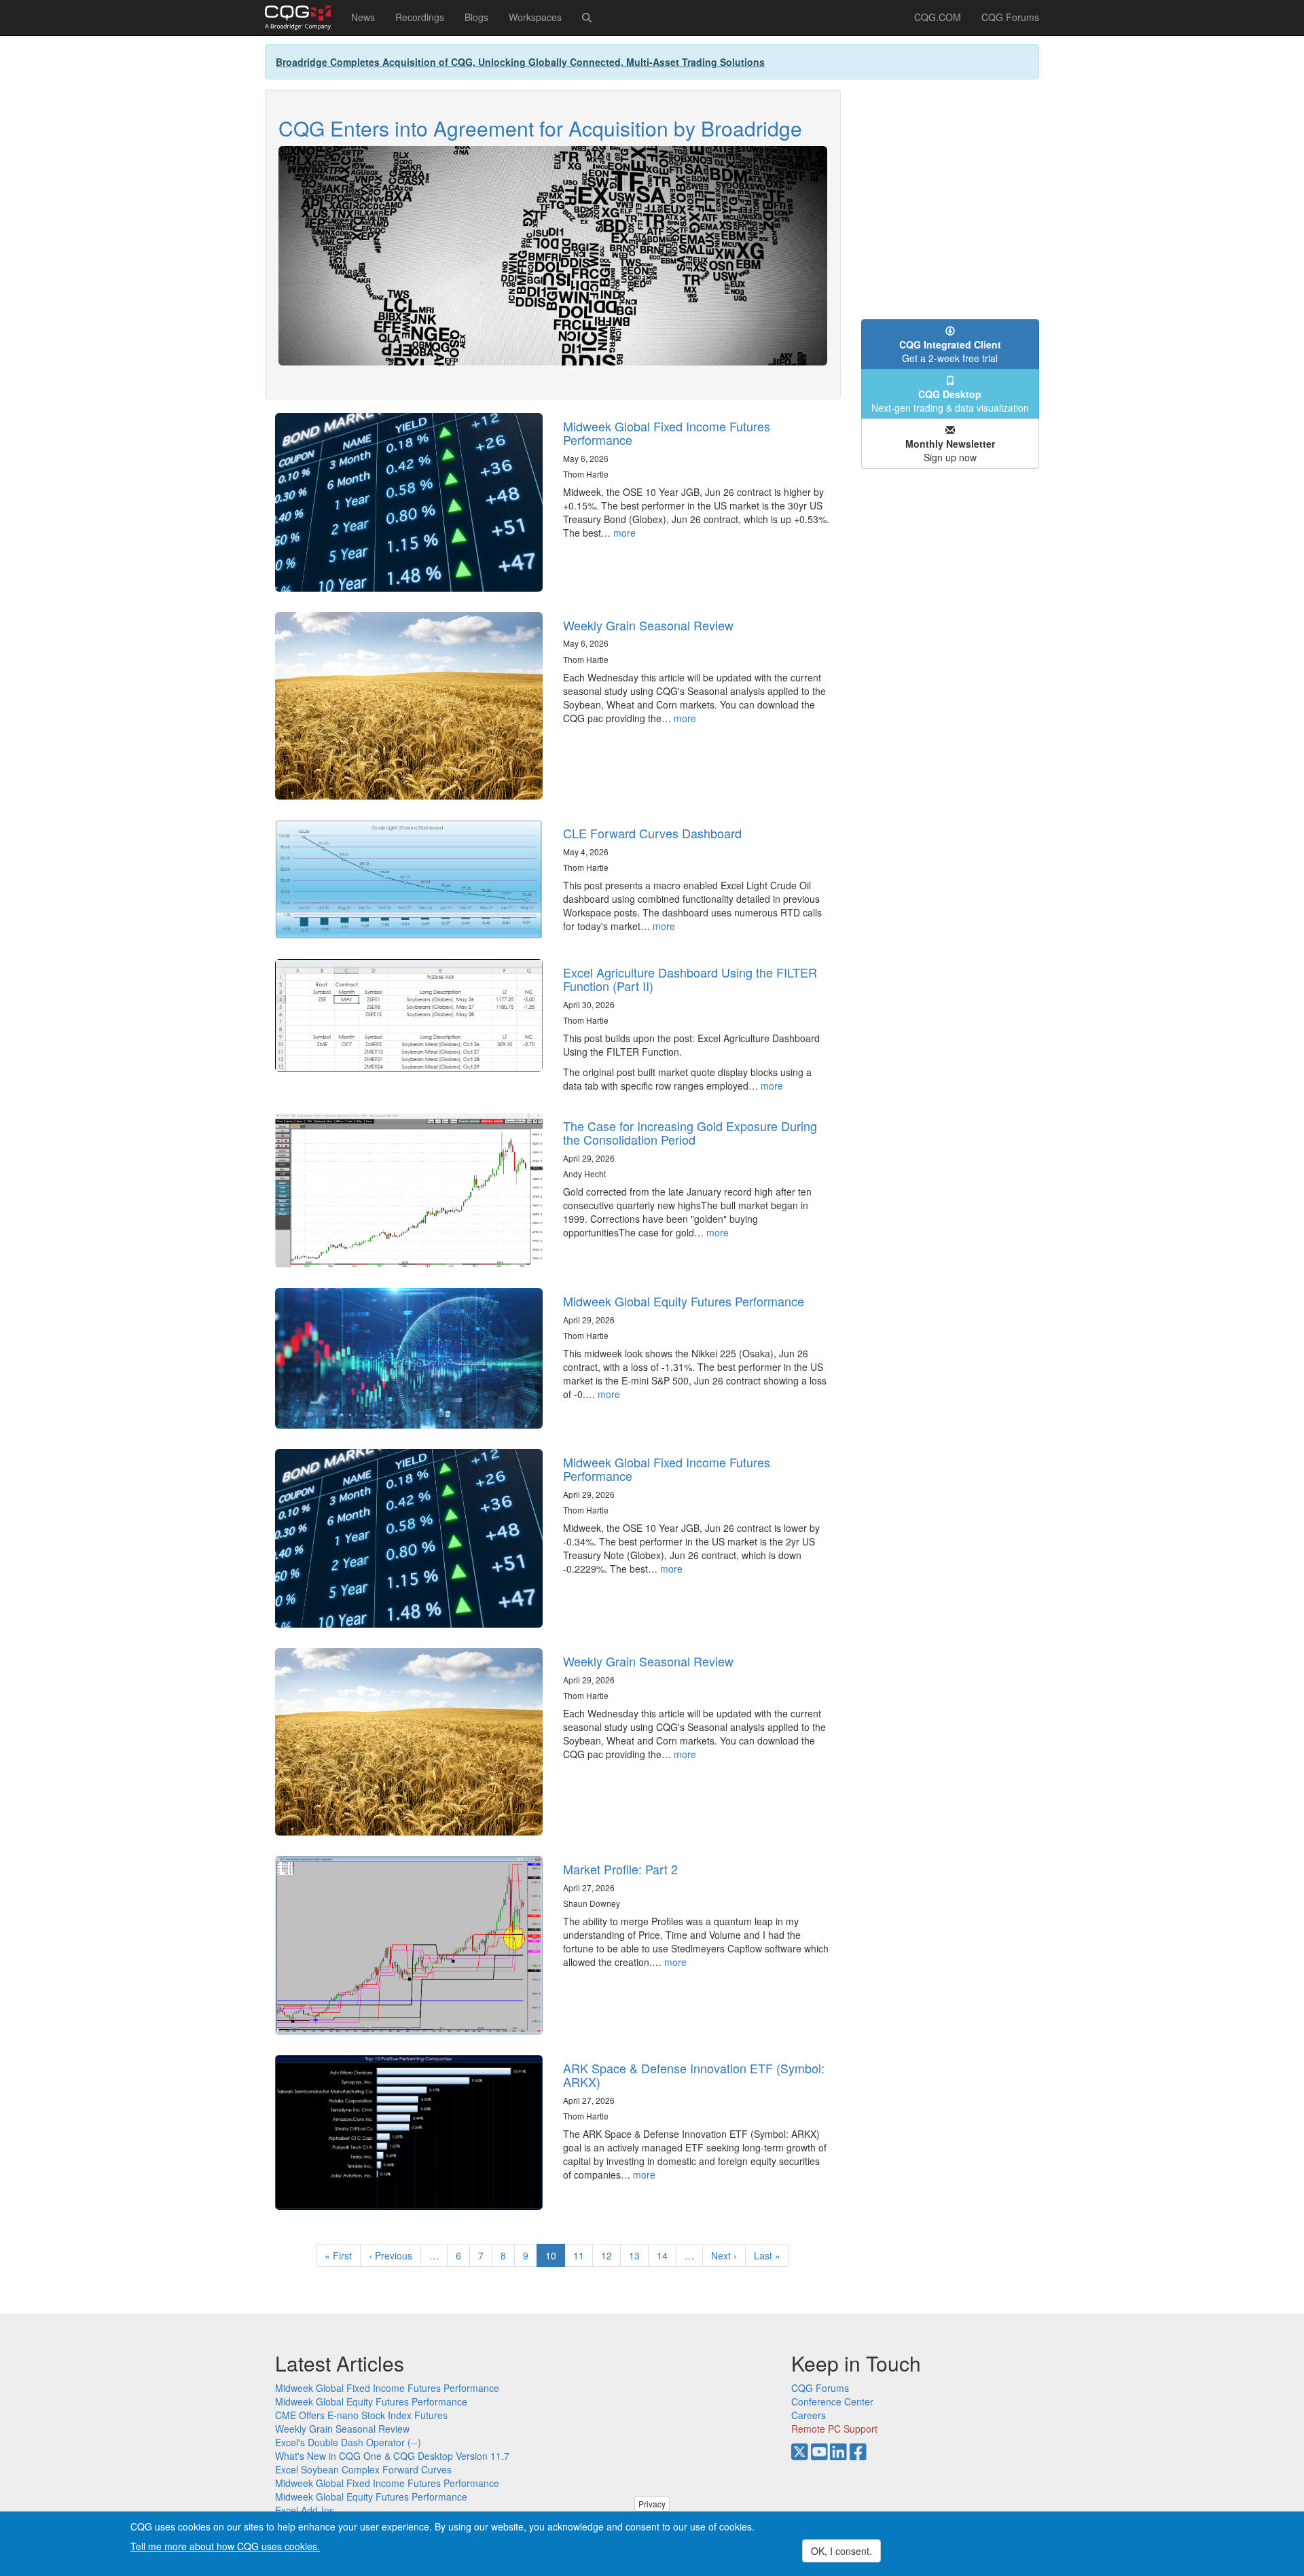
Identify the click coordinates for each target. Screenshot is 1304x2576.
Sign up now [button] (950, 450)
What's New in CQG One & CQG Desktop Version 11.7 (392, 2456)
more (624, 533)
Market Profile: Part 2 (620, 1869)
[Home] (303, 18)
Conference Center (832, 2401)
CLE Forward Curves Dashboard (652, 833)
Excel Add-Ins (305, 2510)
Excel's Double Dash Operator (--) (348, 2442)
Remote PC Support (834, 2429)
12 (611, 2255)
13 (639, 2255)
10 (555, 2258)
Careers (809, 2415)
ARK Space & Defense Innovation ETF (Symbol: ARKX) (694, 2075)
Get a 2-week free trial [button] (950, 351)
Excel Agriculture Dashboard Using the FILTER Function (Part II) (690, 979)
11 (583, 2255)
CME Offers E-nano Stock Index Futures (361, 2415)
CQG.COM (938, 17)
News (363, 17)
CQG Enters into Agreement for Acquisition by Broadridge (540, 128)
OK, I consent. (841, 2551)
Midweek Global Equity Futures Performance (684, 1301)
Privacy (652, 2504)
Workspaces (535, 17)
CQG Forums (1010, 17)
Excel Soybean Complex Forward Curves (363, 2469)
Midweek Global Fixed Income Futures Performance (667, 433)
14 (667, 2255)
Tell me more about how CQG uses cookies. (225, 2546)
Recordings (420, 17)
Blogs (476, 17)
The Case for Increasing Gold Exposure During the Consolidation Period (690, 1132)
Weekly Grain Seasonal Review (648, 625)
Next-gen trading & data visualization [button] (950, 401)
